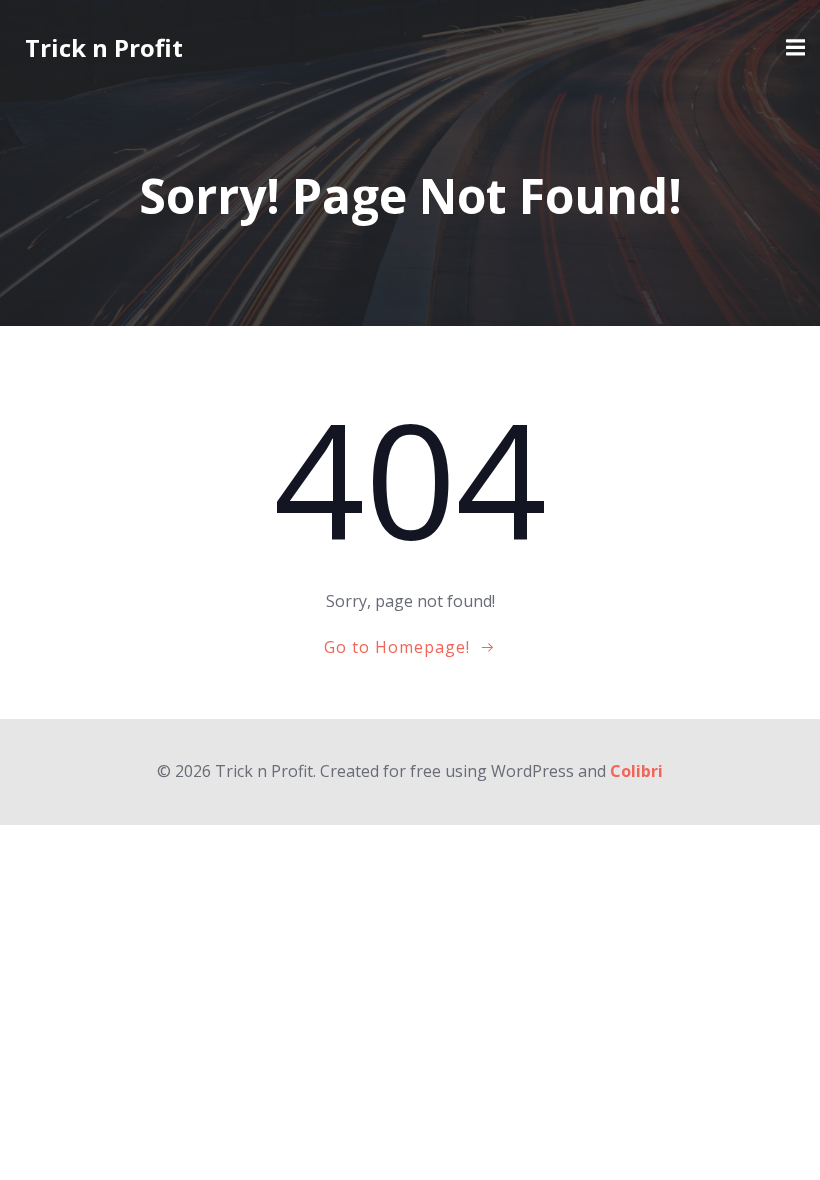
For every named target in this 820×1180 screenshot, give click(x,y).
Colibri (636, 771)
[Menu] (793, 48)
